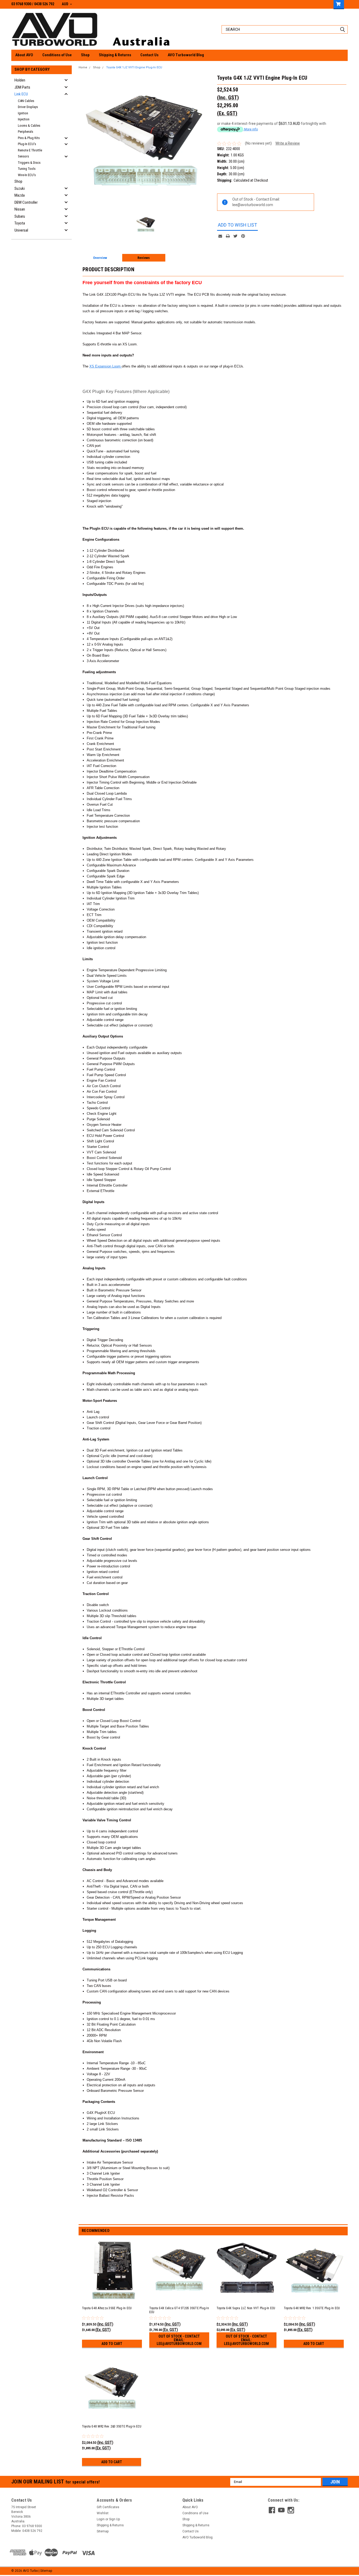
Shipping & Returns (115, 55)
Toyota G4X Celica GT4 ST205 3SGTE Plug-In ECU (179, 2310)
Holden (20, 80)
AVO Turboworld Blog (186, 55)
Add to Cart (112, 2344)
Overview (100, 258)
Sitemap (103, 2531)
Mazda (20, 195)
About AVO (24, 55)
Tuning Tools (27, 169)
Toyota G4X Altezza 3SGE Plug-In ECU (107, 2308)
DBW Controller (26, 202)
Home (83, 67)
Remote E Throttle (30, 150)
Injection (24, 119)
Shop (85, 55)
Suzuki (20, 188)
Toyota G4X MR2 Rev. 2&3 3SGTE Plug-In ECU (112, 2426)
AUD (65, 4)
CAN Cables (26, 101)
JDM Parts (22, 87)
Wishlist (103, 2513)
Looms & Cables (29, 126)
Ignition (23, 113)
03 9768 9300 (21, 4)
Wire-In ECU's (27, 175)
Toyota (20, 223)
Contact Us (149, 55)
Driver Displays (28, 107)
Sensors (23, 156)
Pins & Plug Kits (29, 138)
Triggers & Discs (29, 163)
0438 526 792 (44, 4)
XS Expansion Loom (105, 366)
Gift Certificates (108, 2507)
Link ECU (21, 94)
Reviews (144, 258)
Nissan (20, 209)
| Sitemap (45, 2571)
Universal (21, 230)
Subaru (20, 216)
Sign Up (114, 2519)
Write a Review (288, 143)
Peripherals (25, 132)
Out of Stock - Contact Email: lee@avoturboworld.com (179, 2340)
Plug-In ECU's (27, 144)
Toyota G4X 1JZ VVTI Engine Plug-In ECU (134, 67)
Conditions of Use (57, 55)
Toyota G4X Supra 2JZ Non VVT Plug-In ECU (246, 2308)
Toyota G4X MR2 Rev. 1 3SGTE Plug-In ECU (312, 2308)
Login (101, 2519)
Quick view (112, 2297)
